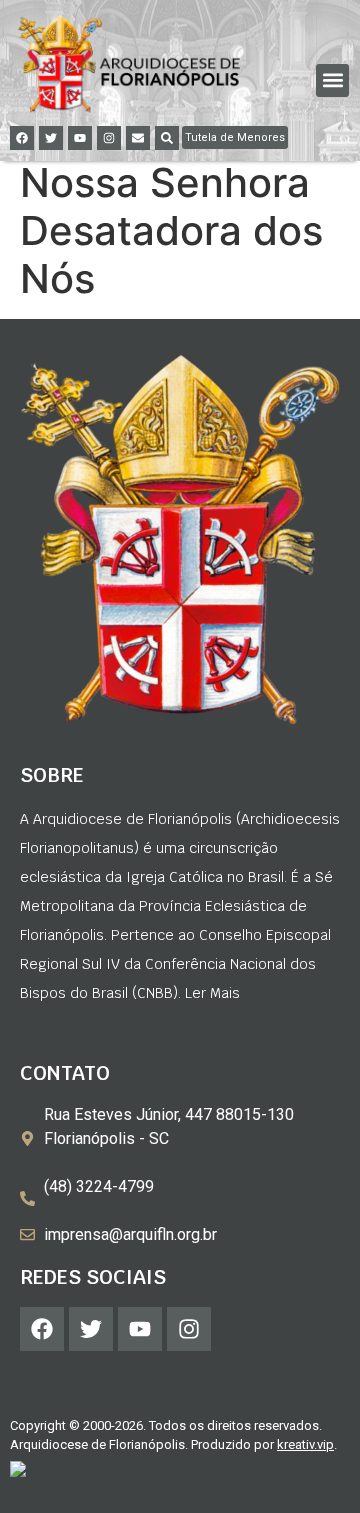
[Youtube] (80, 138)
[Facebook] (22, 138)
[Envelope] (138, 138)
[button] (332, 80)
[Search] (167, 138)
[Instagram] (109, 138)
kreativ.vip (305, 1444)
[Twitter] (51, 138)
